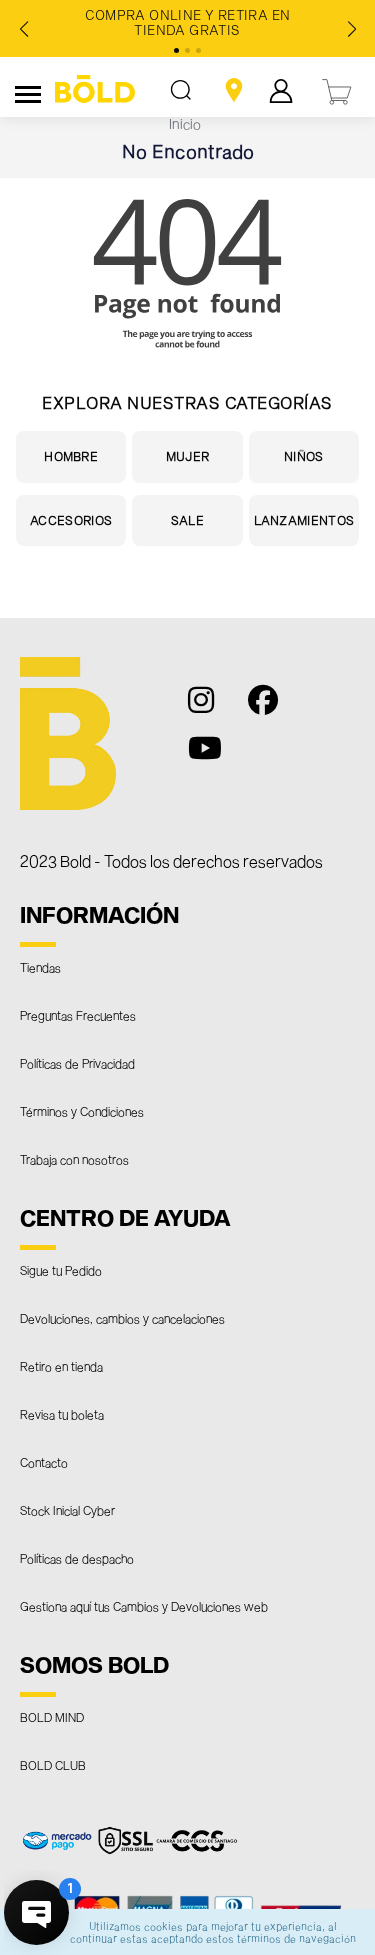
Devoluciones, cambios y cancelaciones (122, 1318)
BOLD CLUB (53, 1765)
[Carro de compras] (338, 89)
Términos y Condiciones (82, 1111)
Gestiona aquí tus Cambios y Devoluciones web (144, 1606)
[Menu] (28, 91)
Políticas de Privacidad (77, 1063)
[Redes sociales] (212, 709)
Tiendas (40, 967)
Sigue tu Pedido (61, 1270)
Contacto (44, 1462)
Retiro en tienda (61, 1366)
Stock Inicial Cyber (67, 1510)
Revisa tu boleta (62, 1414)
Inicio (185, 123)
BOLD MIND (52, 1717)
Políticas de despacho (77, 1558)
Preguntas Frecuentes (78, 1015)
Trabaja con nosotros (74, 1159)
